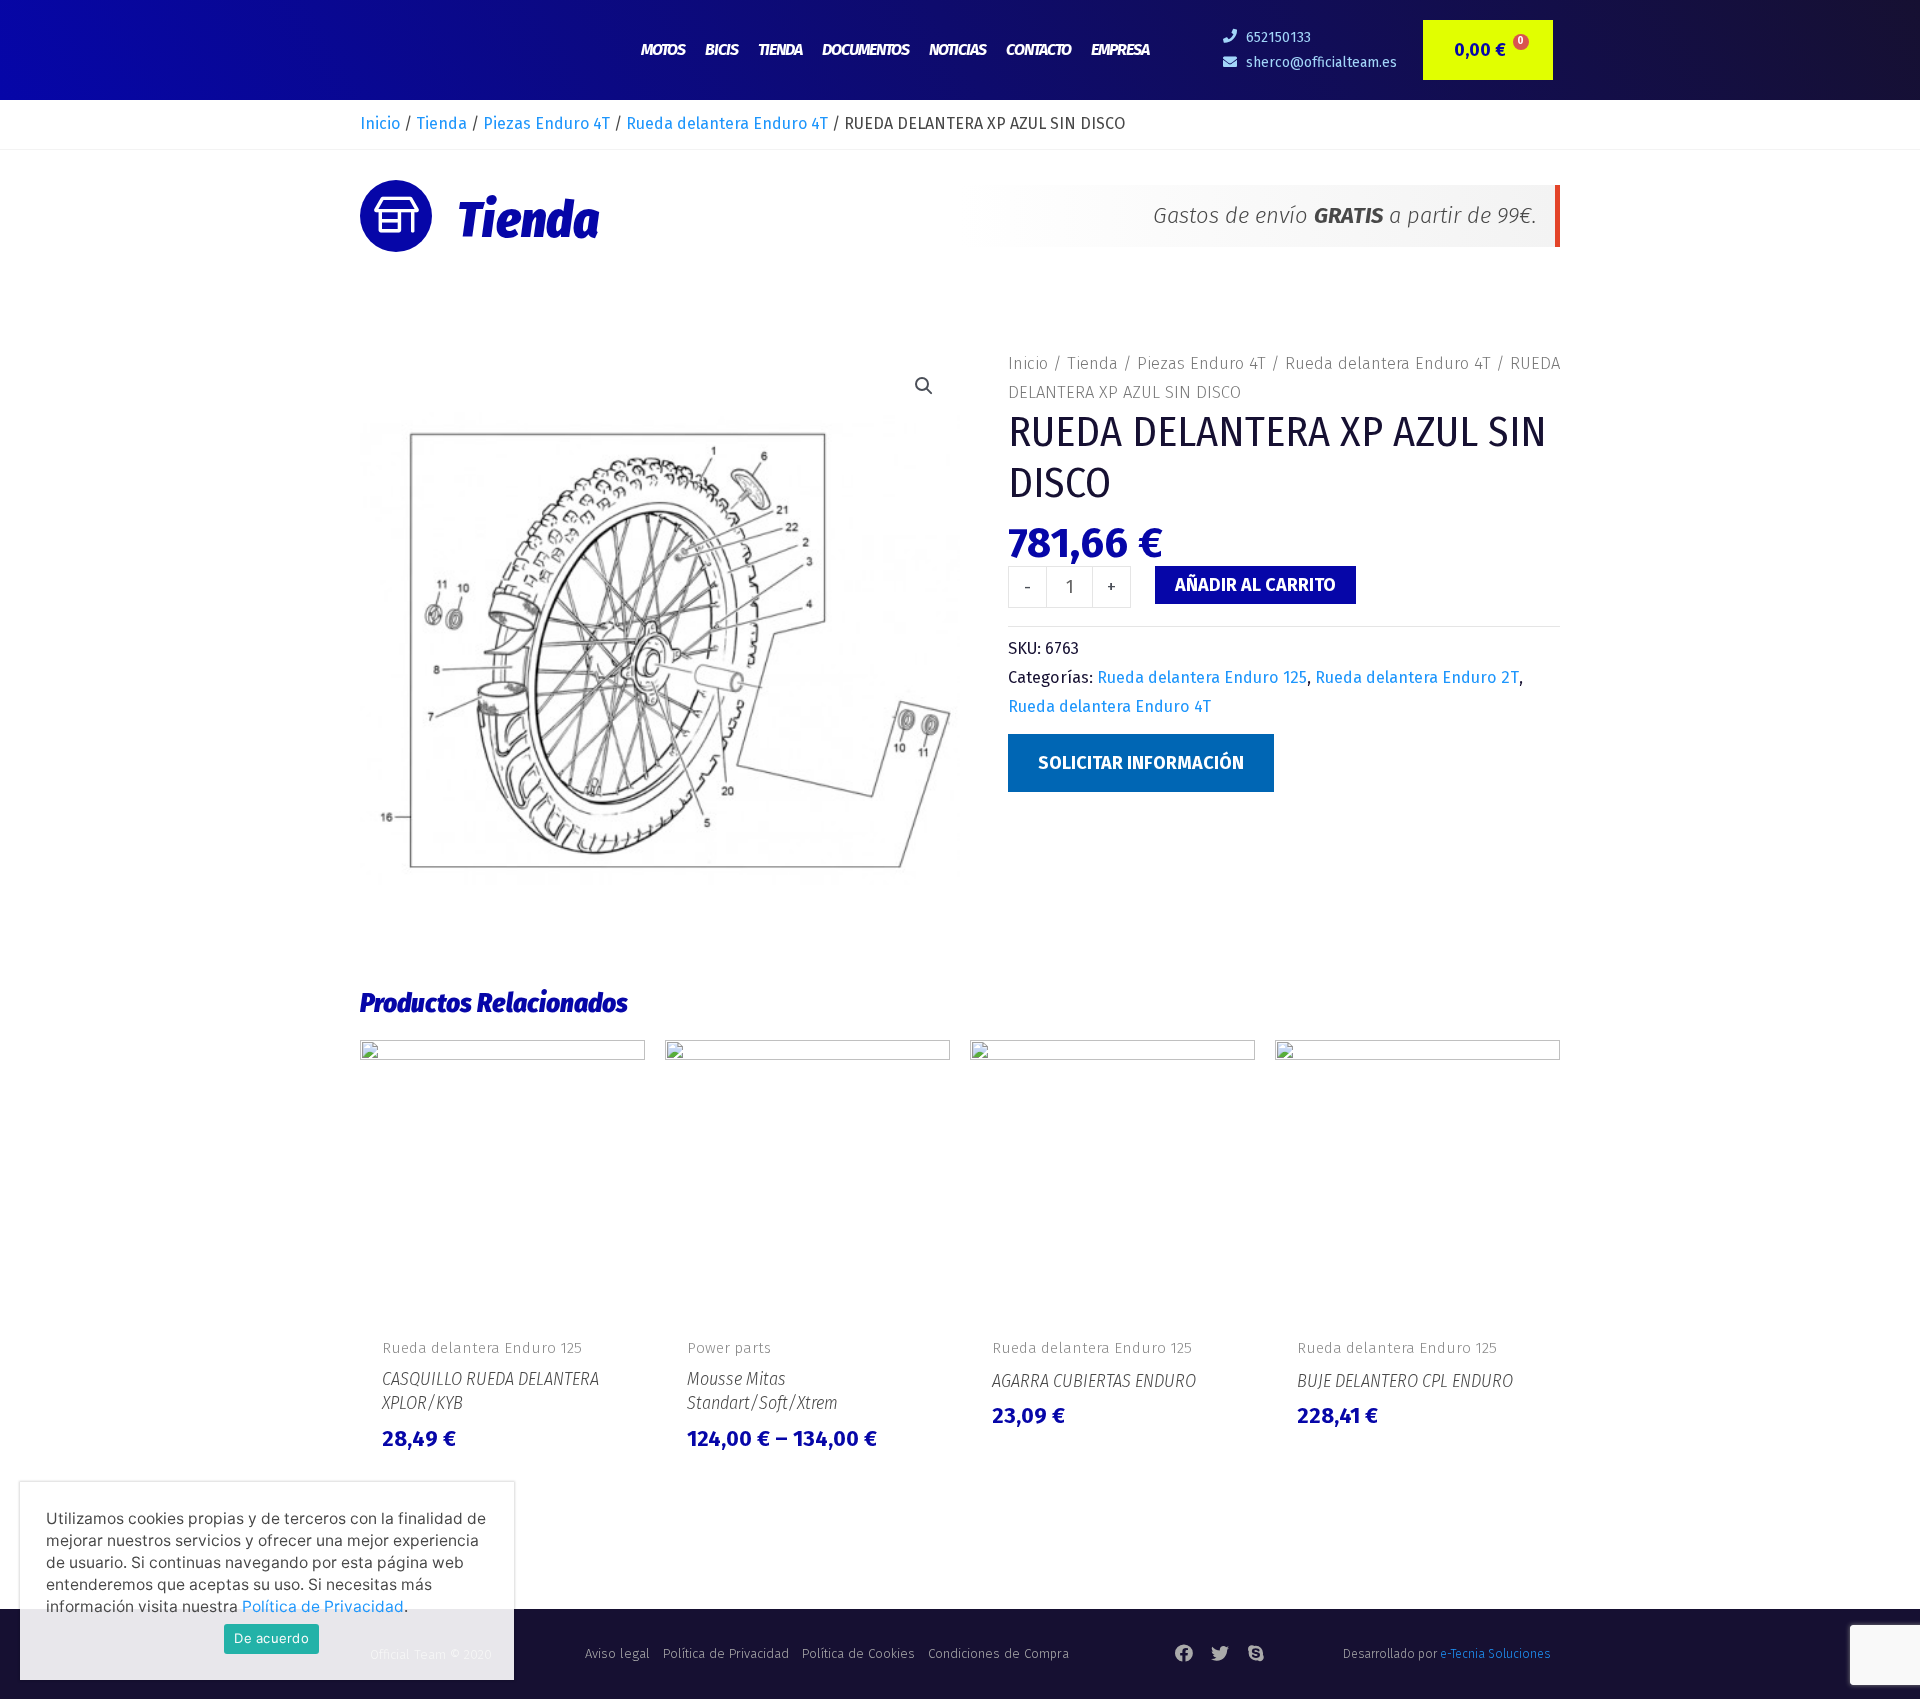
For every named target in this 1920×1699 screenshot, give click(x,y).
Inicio (380, 123)
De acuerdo (271, 1638)
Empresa (1120, 49)
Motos (663, 49)
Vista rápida (502, 1303)
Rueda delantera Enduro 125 (1202, 677)
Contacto (1038, 49)
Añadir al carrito (1255, 585)
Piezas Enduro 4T (546, 123)
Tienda (780, 49)
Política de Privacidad (323, 1606)
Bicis (721, 49)
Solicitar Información (1141, 763)
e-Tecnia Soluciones (1495, 1654)
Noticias (957, 49)
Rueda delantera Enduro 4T (727, 123)
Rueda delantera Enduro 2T (1417, 677)
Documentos (865, 49)
